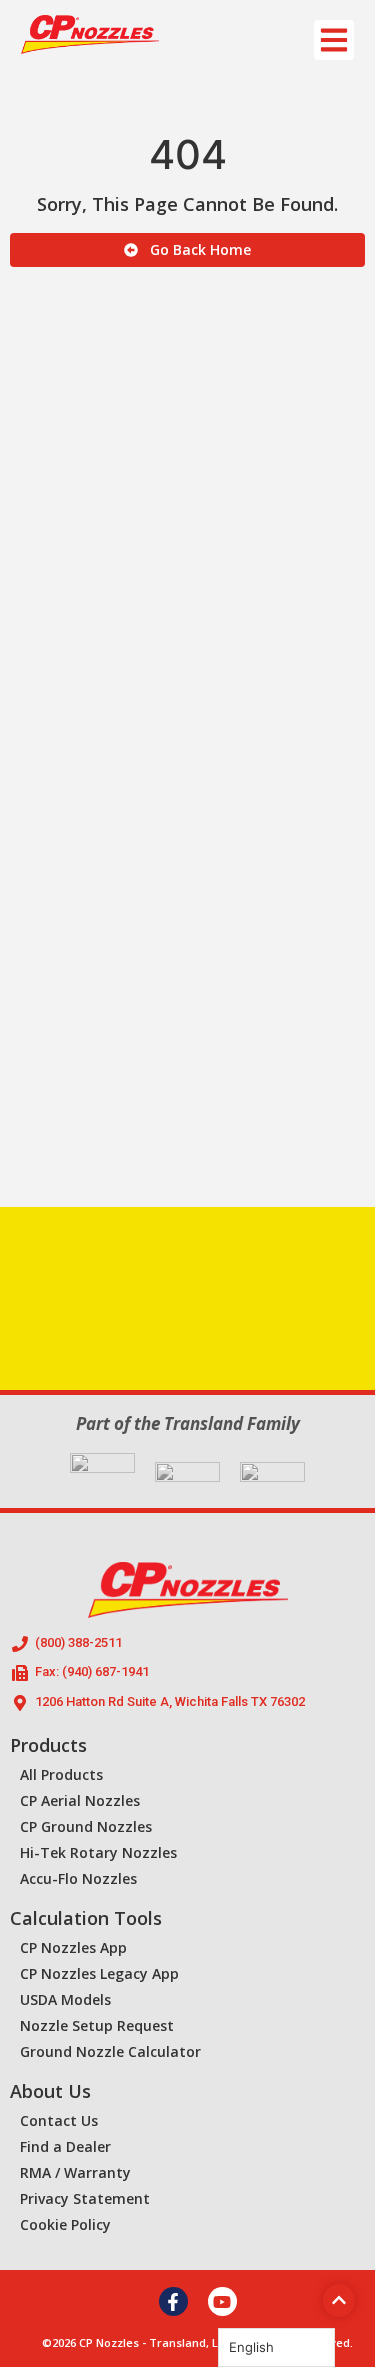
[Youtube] (222, 2301)
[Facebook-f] (173, 2301)
